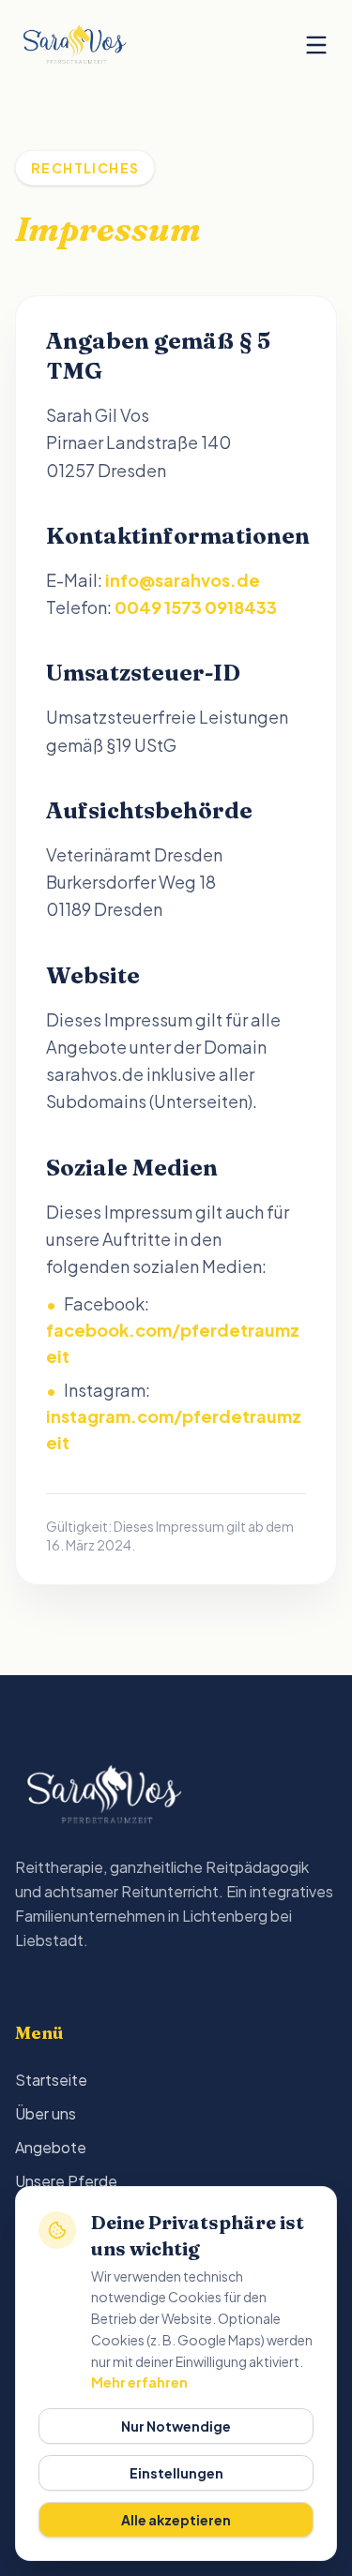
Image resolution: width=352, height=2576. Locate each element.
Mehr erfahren (139, 2382)
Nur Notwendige (176, 2426)
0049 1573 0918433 (196, 607)
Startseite (51, 2080)
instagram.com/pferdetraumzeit (174, 1429)
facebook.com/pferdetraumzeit (173, 1343)
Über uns (46, 2113)
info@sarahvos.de (183, 580)
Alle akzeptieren (176, 2520)
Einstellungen (176, 2473)
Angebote (51, 2147)
